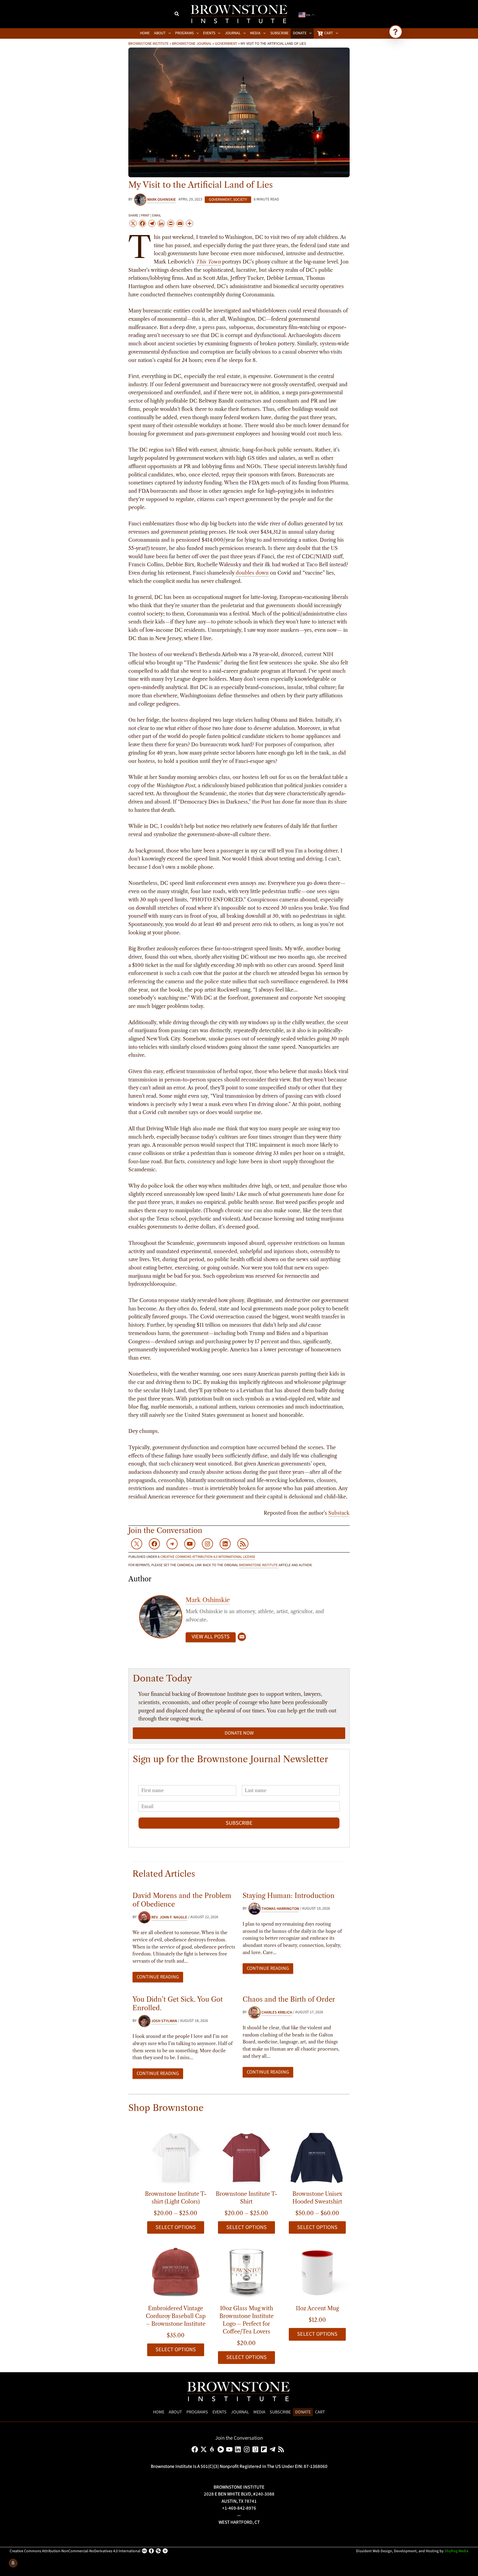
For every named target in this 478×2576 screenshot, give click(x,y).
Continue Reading (158, 1977)
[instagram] (248, 2449)
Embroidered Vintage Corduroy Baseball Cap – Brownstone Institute (176, 2316)
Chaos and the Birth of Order (289, 1999)
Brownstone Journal (192, 43)
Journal (240, 2412)
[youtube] (230, 2449)
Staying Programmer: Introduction (289, 1896)
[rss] (282, 2449)
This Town (208, 262)
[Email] (242, 1637)
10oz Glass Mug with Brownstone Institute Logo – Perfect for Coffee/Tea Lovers (246, 2320)
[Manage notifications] (13, 2563)
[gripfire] (213, 2449)
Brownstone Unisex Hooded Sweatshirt (317, 2198)
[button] (177, 15)
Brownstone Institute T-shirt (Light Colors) (176, 2198)
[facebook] (196, 2449)
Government (226, 43)
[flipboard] (265, 2449)
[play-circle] (222, 2449)
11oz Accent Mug (317, 2308)
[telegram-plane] (273, 2449)
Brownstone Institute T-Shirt (246, 2198)
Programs (197, 2412)
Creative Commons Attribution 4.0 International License (208, 1557)
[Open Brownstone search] (396, 32)
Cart (320, 2412)
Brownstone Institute (149, 43)
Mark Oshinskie (208, 1600)
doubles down (252, 573)
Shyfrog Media (456, 2551)
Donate (303, 2412)
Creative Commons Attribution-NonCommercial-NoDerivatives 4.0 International (75, 2551)
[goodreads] (256, 2449)
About (175, 2412)
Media (259, 2412)
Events (219, 2412)
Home (159, 2412)
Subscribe (239, 1823)
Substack (339, 1513)
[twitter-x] (205, 2449)
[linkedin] (239, 2449)
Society (240, 200)
